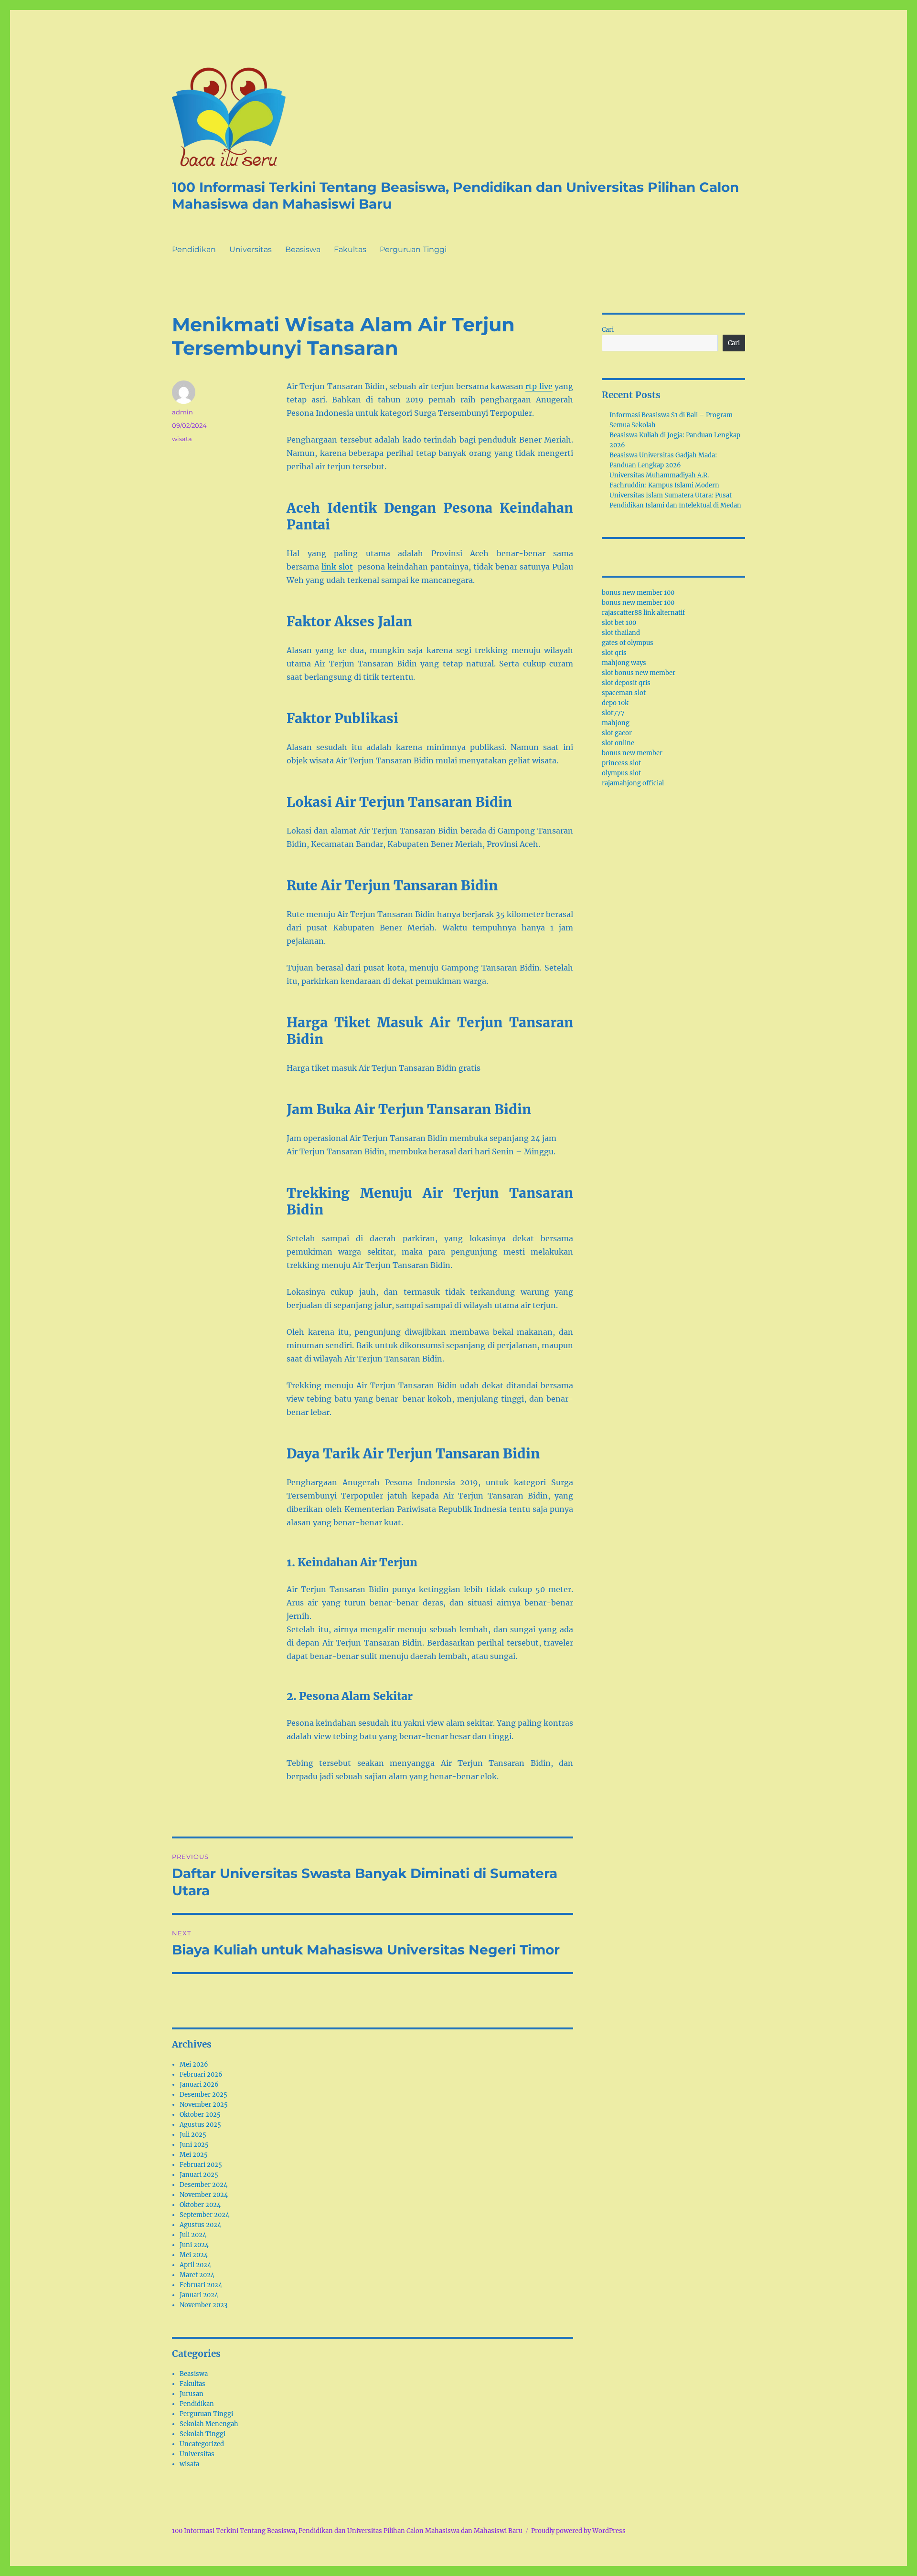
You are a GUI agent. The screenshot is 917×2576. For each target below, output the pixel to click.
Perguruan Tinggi (413, 249)
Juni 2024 (194, 2245)
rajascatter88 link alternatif (643, 613)
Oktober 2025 (200, 2115)
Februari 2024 (201, 2285)
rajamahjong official (633, 783)
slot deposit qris (626, 683)
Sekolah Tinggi (203, 2434)
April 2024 (195, 2265)
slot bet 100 (619, 623)
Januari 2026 (199, 2085)
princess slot (621, 763)
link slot (337, 567)
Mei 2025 (194, 2155)
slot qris (614, 653)
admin (182, 412)
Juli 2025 (193, 2135)
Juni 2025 (194, 2145)
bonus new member (632, 753)
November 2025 (204, 2105)
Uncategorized (202, 2444)
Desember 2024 (203, 2185)
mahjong (616, 723)
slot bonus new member (639, 673)
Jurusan (192, 2394)
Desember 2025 (203, 2095)
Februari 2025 (201, 2165)
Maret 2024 (197, 2275)
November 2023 (203, 2305)
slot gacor (617, 733)
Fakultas (350, 249)
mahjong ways (624, 663)
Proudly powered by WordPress (578, 2531)
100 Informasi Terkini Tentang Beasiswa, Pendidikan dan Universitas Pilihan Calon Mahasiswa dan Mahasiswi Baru (347, 2531)
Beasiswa (303, 249)
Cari (608, 330)
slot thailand (621, 633)
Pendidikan (194, 249)
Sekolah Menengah (209, 2424)
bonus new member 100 (638, 593)
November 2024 (204, 2195)
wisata (182, 439)
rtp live (539, 386)
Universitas (251, 249)
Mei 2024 (194, 2255)
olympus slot (621, 773)
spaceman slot (624, 693)
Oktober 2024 (200, 2205)
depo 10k (615, 703)
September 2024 (204, 2215)
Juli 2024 (193, 2235)
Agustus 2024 (200, 2225)
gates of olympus (628, 643)
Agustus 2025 (200, 2125)
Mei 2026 (194, 2064)
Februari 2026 (201, 2075)
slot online (618, 743)
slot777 (613, 713)
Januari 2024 (199, 2295)
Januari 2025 (199, 2175)
